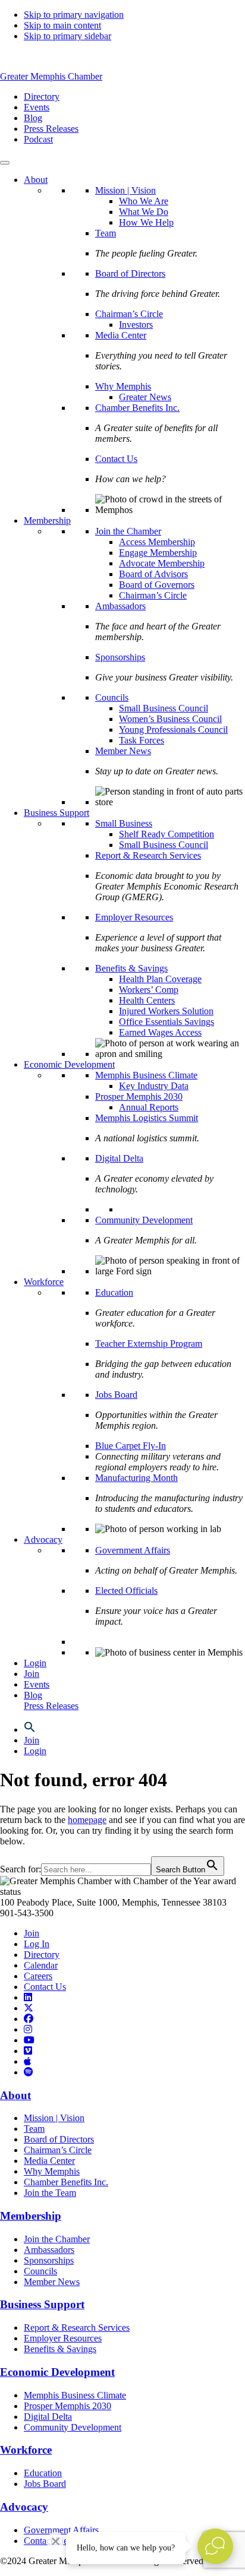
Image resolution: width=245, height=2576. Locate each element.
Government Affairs (133, 1550)
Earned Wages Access (160, 1032)
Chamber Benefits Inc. (137, 408)
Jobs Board (116, 1395)
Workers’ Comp (149, 990)
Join (32, 1674)
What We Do (144, 212)
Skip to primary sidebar (67, 36)
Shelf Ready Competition (167, 834)
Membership (47, 520)
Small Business (124, 823)
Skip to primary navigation (74, 15)
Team (106, 233)
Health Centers (147, 1000)
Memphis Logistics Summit (147, 1118)
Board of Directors (130, 273)
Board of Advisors (153, 574)
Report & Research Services (148, 855)
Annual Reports (149, 1107)
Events (37, 1684)
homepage (87, 1820)
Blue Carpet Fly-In (131, 1446)
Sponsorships (120, 657)
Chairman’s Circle (129, 314)
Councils (112, 697)
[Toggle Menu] (5, 163)
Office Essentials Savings (167, 1022)
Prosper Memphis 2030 (139, 1096)
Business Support (56, 813)
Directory (42, 1955)
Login (35, 1663)
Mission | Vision (125, 190)
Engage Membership (158, 553)
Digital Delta (119, 1158)
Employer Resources (134, 917)
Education (114, 1292)
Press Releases (51, 1706)
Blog (33, 1695)
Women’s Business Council (170, 719)
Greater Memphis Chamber (51, 76)
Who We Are (144, 201)
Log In (37, 1944)
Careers (38, 1976)
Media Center (121, 335)
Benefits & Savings (131, 968)
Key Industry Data (154, 1086)
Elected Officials (126, 1591)
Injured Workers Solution (166, 1011)
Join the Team (50, 2193)
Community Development (144, 1220)
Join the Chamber (128, 531)
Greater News (145, 397)
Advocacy (43, 1539)
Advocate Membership (162, 563)
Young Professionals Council (173, 730)
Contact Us (116, 459)
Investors (136, 325)
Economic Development (69, 1064)
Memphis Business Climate (146, 1075)
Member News (123, 751)
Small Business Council (164, 708)
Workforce (44, 1282)
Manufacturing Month (136, 1478)
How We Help (146, 222)
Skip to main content (62, 25)
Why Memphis (123, 386)
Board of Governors (157, 585)
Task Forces (142, 740)
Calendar (41, 1965)
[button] (30, 1730)
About (36, 180)
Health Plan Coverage (160, 979)
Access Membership (157, 542)
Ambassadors (120, 606)
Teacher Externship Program (149, 1344)
